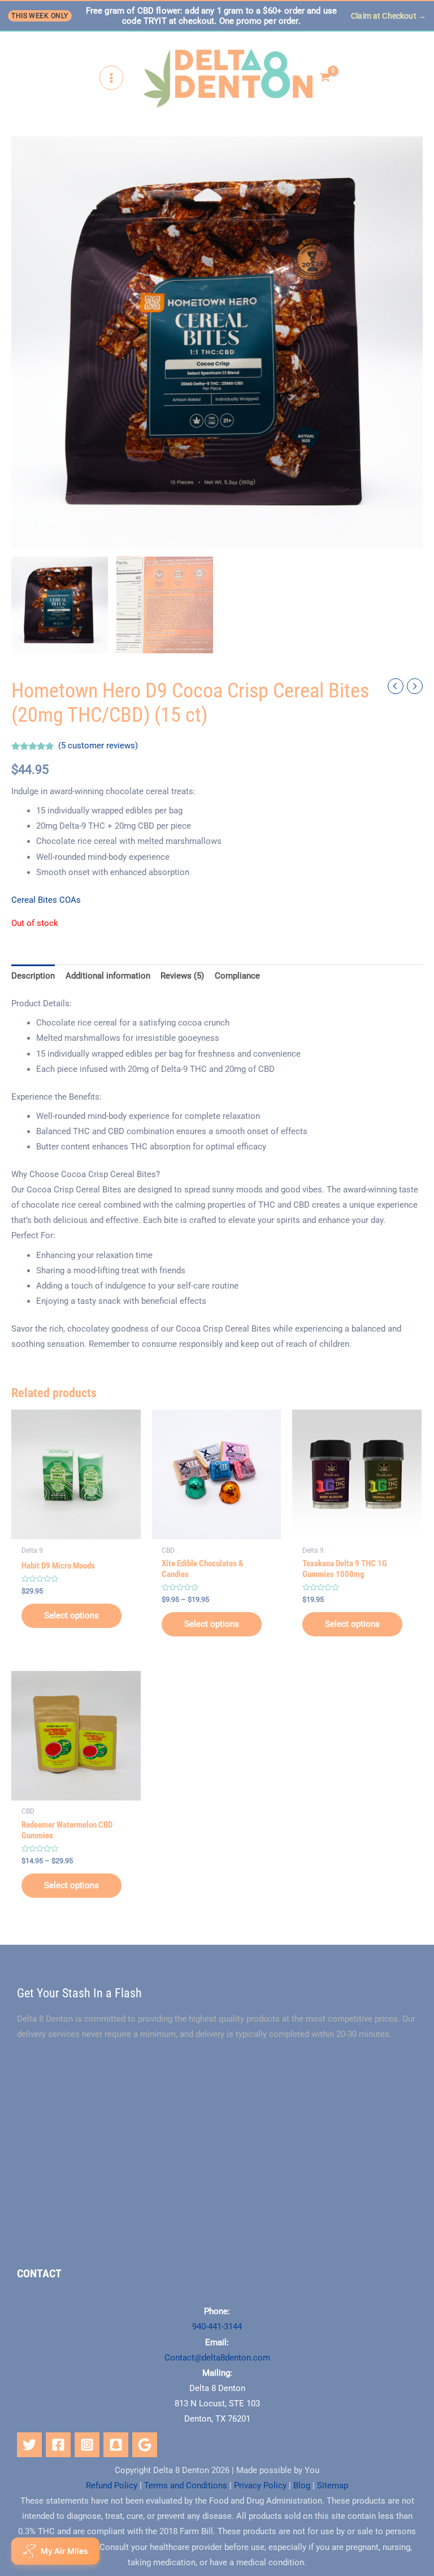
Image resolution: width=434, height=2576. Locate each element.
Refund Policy (112, 2485)
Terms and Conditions (186, 2485)
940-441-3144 (217, 2327)
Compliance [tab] (237, 976)
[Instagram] (87, 2445)
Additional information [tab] (108, 976)
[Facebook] (58, 2445)
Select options (71, 1616)
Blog (302, 2485)
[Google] (145, 2445)
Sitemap (333, 2485)
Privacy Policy (260, 2485)
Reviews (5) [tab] (182, 976)
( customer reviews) (98, 746)
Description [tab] (33, 976)
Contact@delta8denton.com (217, 2358)
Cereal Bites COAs (46, 900)
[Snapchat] (116, 2445)
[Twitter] (29, 2445)
